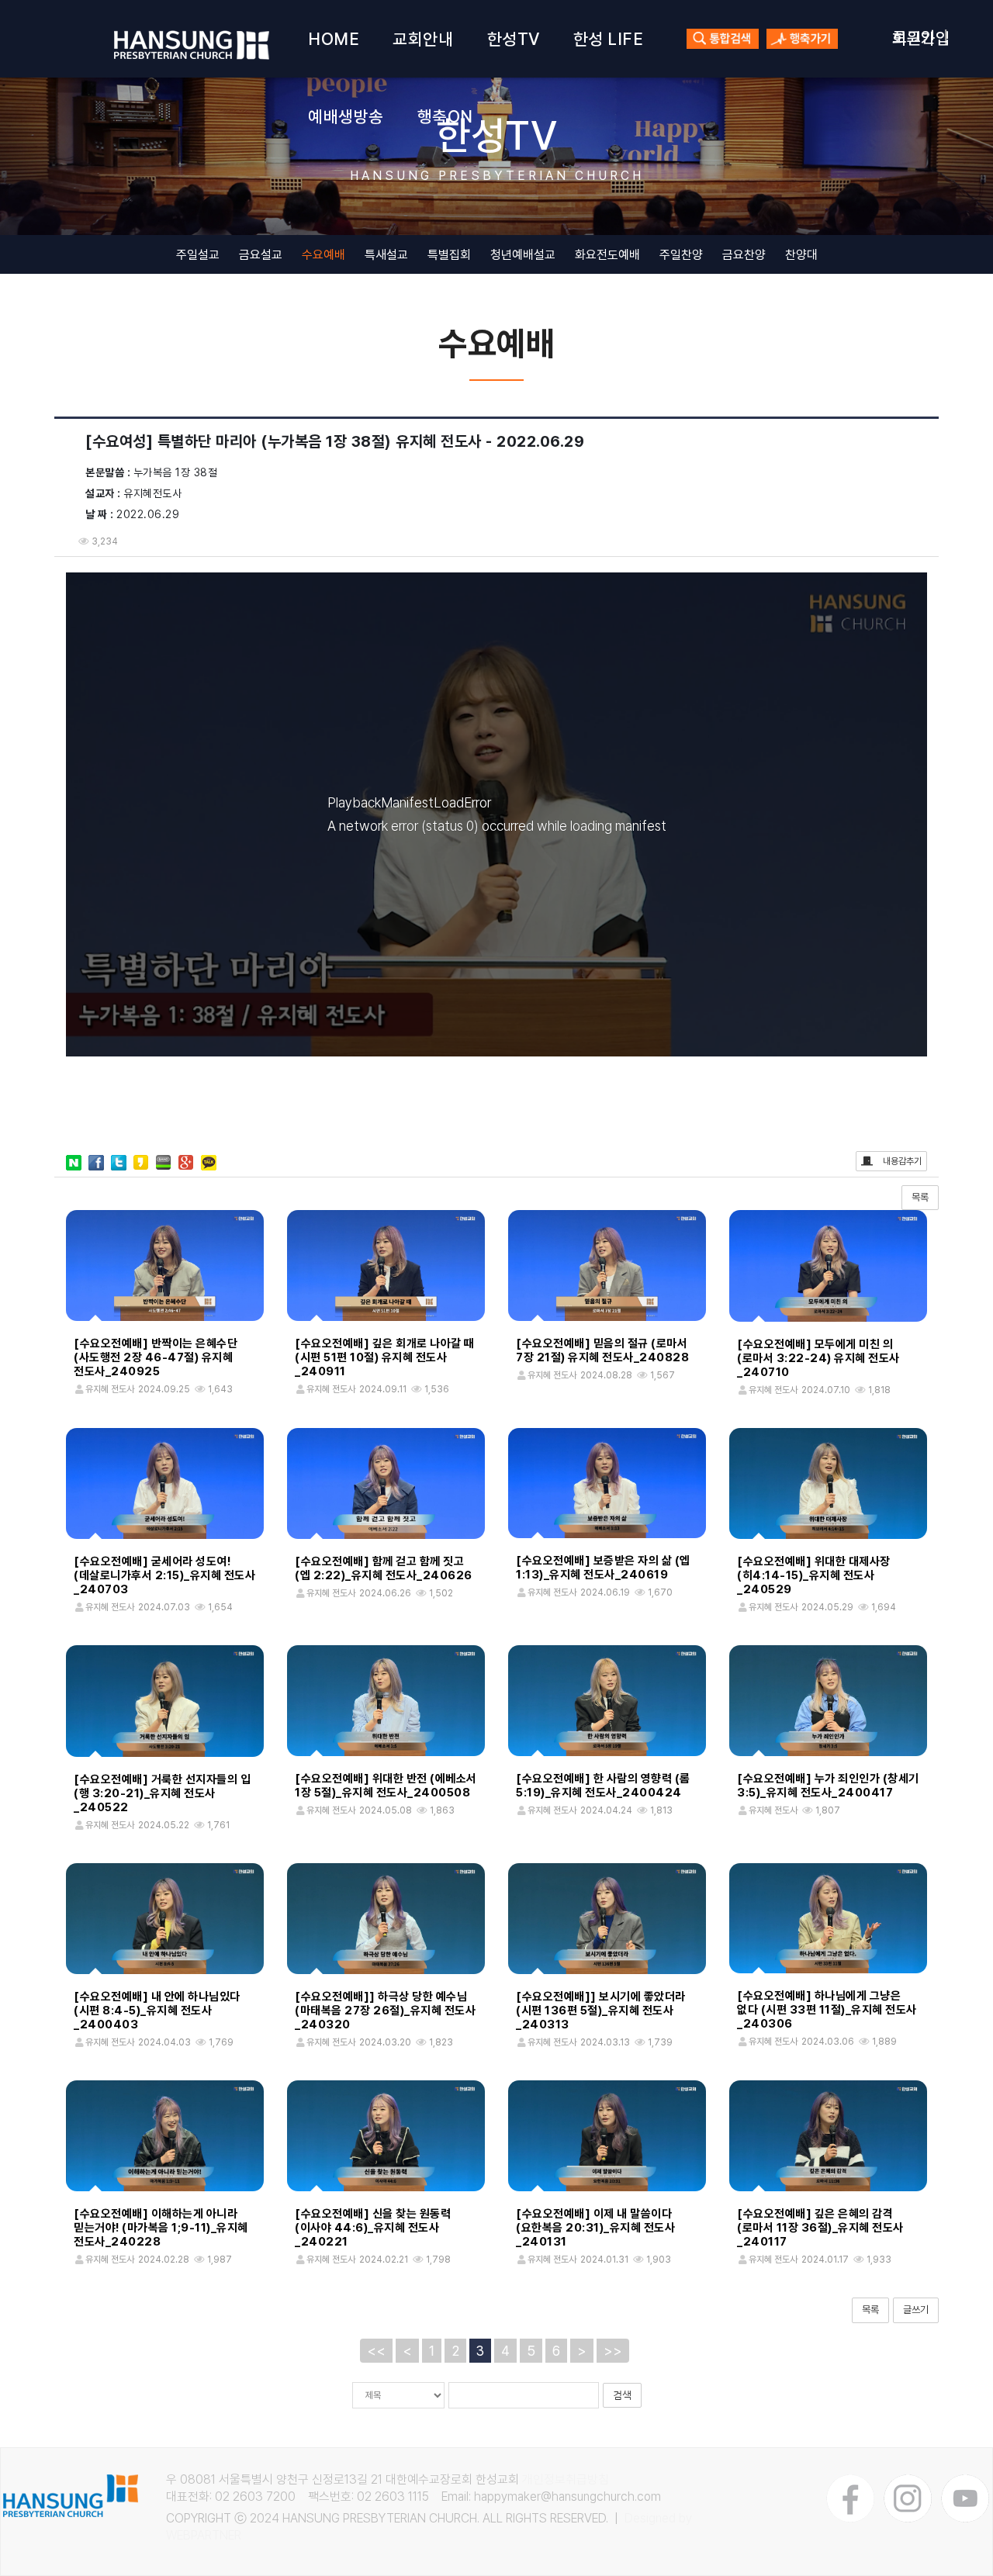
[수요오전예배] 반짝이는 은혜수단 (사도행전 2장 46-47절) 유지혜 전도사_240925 (156, 1357)
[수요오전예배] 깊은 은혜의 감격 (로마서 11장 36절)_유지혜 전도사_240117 (820, 2228)
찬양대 (801, 255)
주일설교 (198, 255)
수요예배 (324, 255)
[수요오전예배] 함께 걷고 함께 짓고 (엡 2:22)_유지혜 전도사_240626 (384, 1568)
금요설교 (261, 255)
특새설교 (386, 255)
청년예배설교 (523, 255)
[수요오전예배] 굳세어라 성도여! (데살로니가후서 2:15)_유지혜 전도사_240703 (164, 1575)
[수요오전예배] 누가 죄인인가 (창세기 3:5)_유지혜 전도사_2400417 (828, 1786)
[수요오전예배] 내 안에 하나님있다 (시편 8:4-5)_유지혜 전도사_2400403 (157, 2011)
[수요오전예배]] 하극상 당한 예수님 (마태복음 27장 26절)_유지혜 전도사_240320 (385, 2011)
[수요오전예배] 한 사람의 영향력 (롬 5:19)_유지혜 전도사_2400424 (603, 1786)
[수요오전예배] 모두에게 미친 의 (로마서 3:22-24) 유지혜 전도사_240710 (818, 1358)
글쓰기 (916, 2310)
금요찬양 (744, 255)
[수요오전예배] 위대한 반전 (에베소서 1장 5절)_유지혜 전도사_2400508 (386, 1786)
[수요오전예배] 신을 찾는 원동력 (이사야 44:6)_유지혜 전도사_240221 (373, 2228)
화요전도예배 (607, 255)
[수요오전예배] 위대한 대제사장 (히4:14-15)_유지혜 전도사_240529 (814, 1575)
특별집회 (449, 255)
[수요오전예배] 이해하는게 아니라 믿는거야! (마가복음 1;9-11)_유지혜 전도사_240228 (161, 2228)
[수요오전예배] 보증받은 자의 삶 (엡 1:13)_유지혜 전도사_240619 (603, 1568)
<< (376, 2351)
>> (613, 2351)
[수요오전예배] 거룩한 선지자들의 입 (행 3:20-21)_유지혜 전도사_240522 (162, 1793)
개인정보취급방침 (566, 2479)
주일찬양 (681, 255)
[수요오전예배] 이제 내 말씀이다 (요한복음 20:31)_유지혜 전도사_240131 (595, 2228)
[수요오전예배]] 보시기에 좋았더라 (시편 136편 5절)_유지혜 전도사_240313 (601, 2011)
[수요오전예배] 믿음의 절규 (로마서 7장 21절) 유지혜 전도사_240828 (602, 1350)
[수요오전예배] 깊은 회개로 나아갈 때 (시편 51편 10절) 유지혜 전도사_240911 (385, 1357)
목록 (920, 1197)
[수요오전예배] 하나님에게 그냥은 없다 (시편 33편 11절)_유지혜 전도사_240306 (827, 2010)
